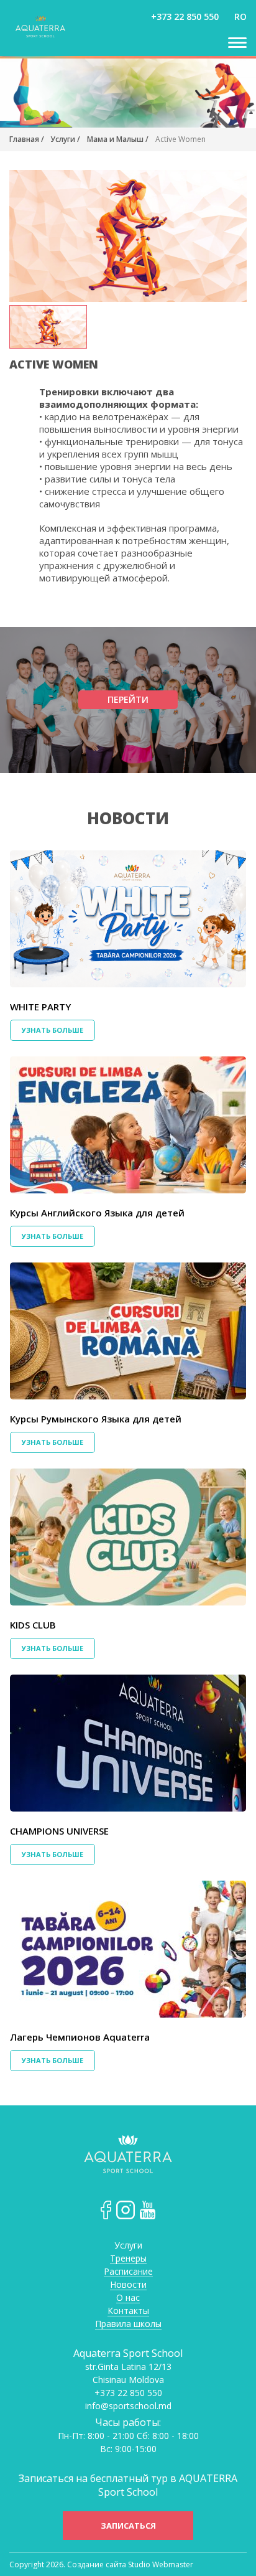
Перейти (128, 699)
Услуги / (65, 139)
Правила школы (128, 2324)
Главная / (28, 139)
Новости (128, 818)
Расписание (128, 2272)
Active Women (181, 139)
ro (240, 16)
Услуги (128, 2246)
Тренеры (128, 2259)
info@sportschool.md (128, 2406)
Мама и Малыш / (118, 139)
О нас (128, 2298)
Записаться (128, 2526)
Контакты (128, 2311)
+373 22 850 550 (185, 16)
